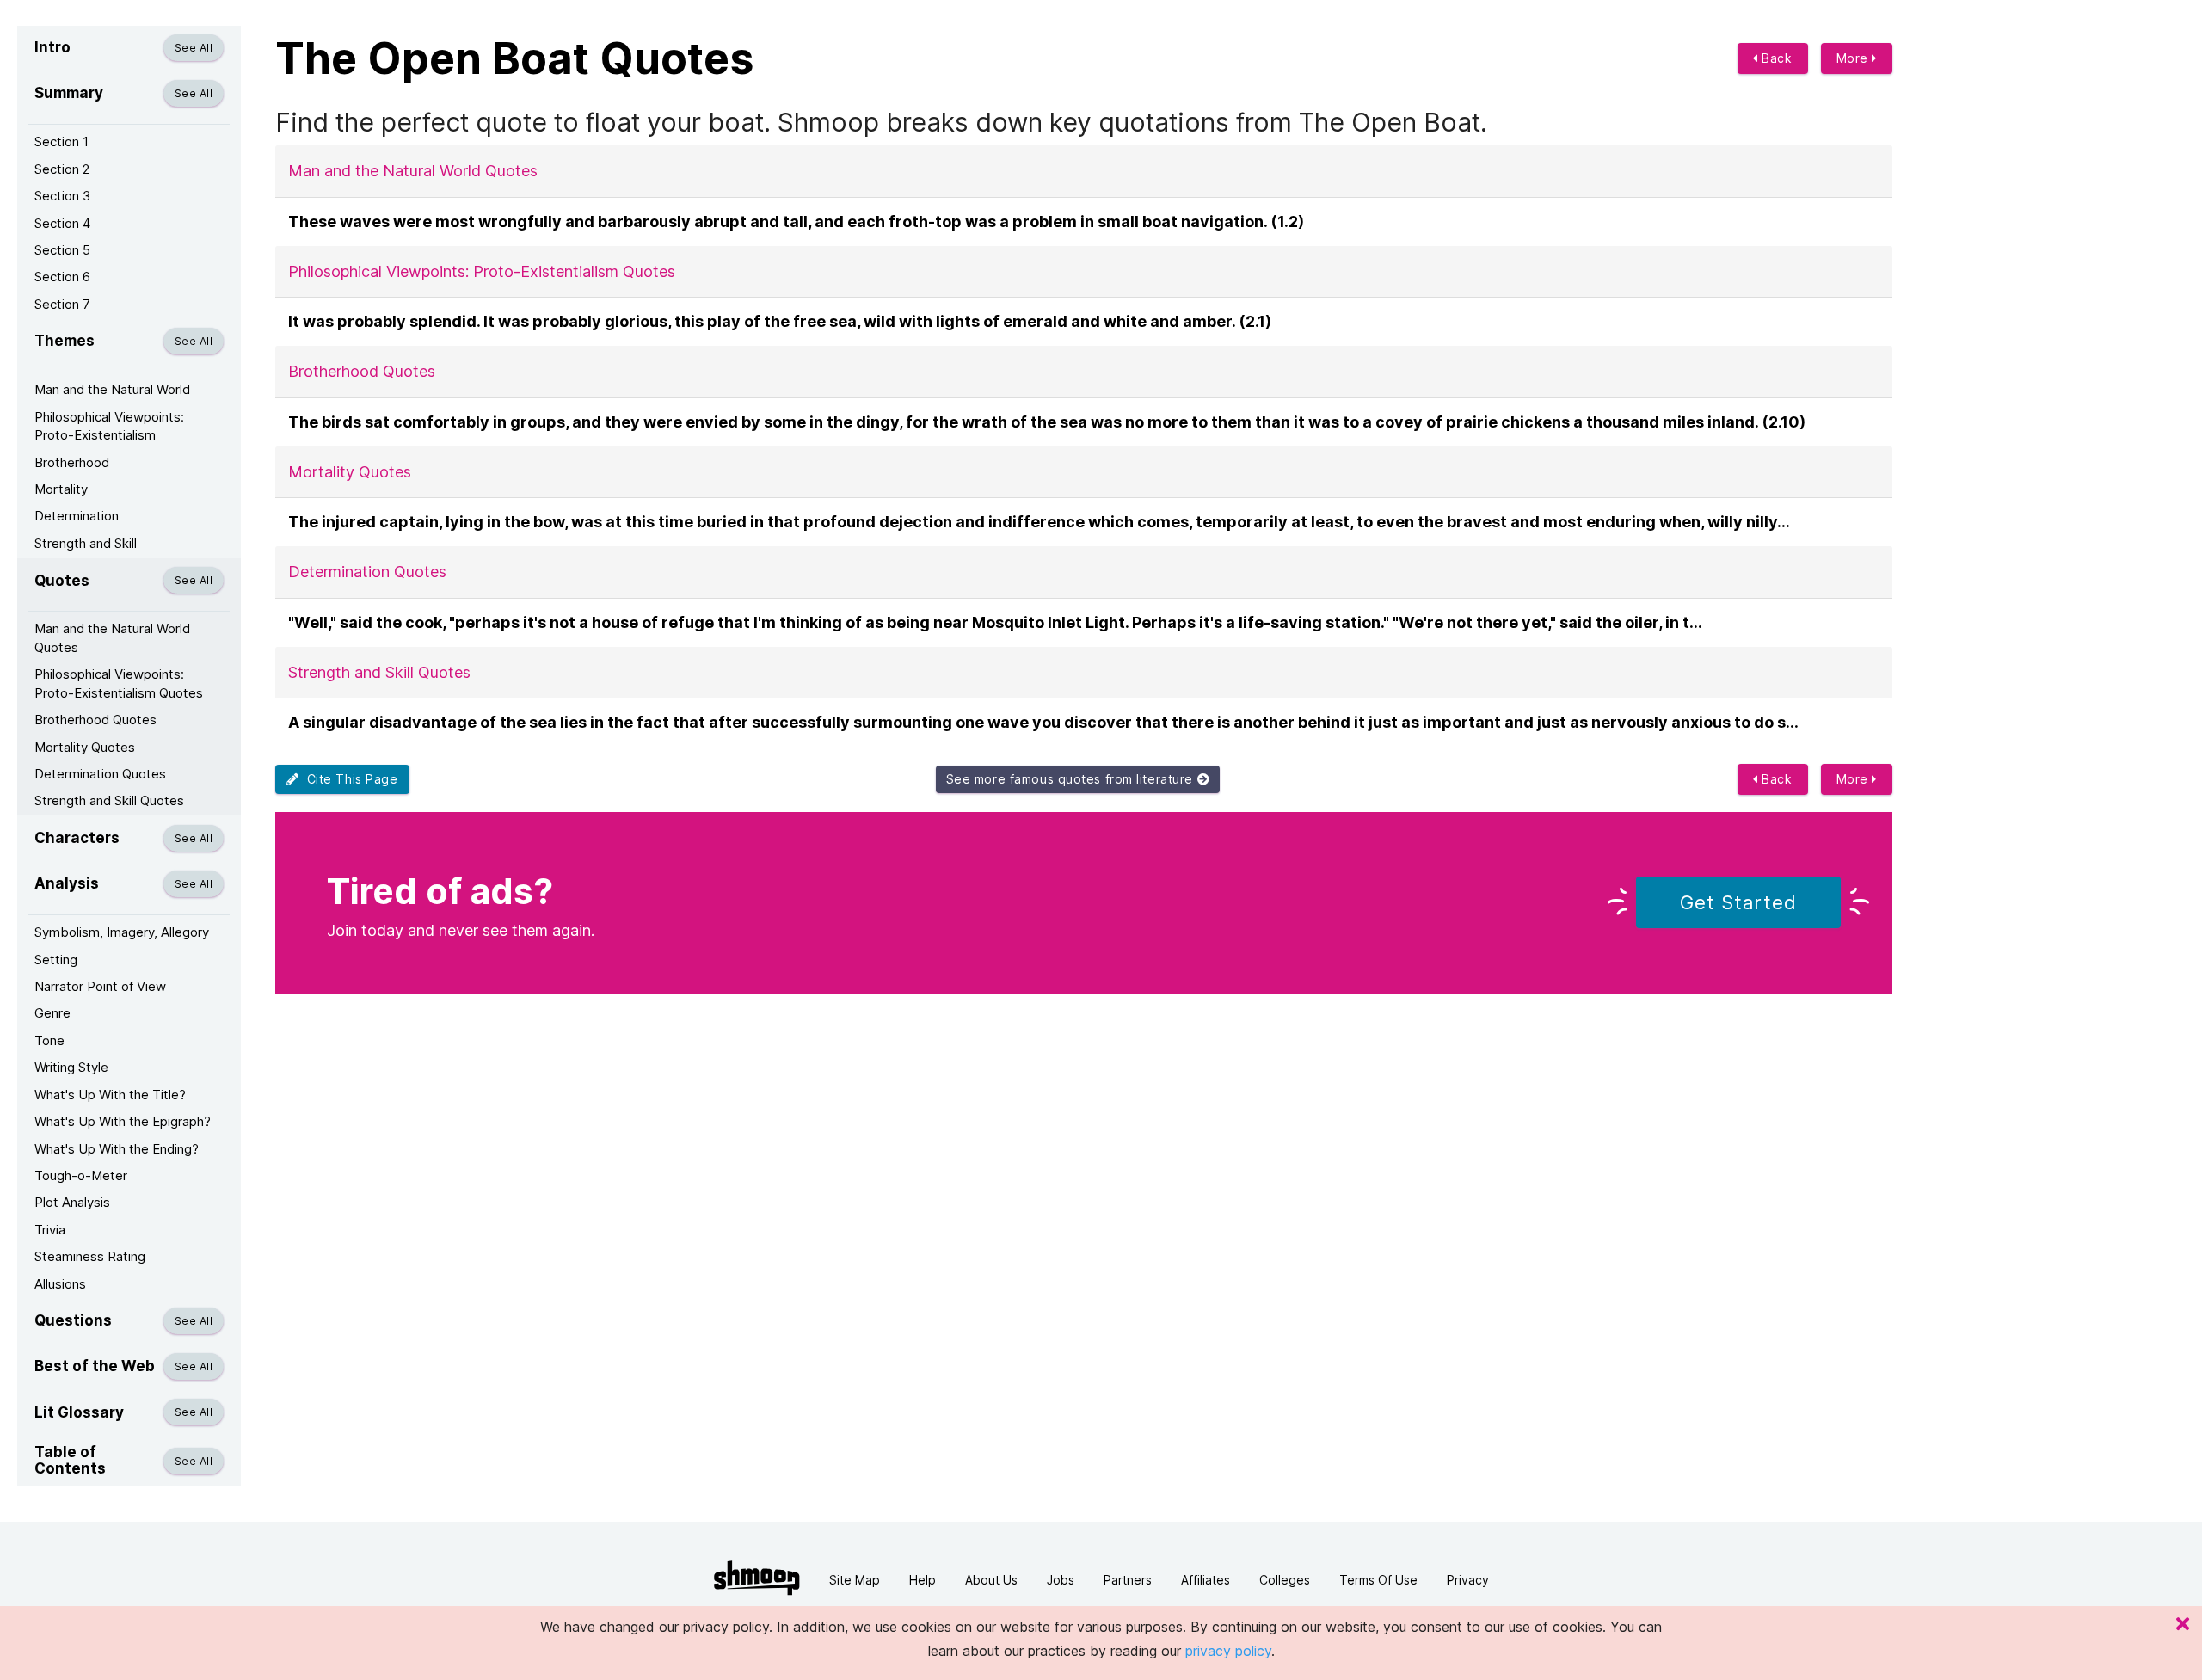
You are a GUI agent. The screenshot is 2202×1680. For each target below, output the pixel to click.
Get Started (1738, 902)
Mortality (61, 489)
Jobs (1061, 1580)
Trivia (50, 1230)
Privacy (1468, 1580)
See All (194, 48)
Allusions (60, 1284)
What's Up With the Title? (110, 1095)
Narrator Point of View (100, 986)
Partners (1128, 1580)
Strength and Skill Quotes (109, 800)
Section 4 (62, 223)
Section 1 (62, 142)
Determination (77, 516)
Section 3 (62, 196)
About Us (991, 1580)
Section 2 (62, 169)
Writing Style (71, 1067)
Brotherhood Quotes (95, 720)
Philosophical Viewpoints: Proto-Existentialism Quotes (119, 683)
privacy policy (1228, 1651)
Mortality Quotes (85, 747)
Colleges (1285, 1580)
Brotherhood (72, 462)
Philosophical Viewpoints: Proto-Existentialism (109, 426)
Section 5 (62, 250)
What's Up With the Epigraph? (123, 1121)
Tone (49, 1040)
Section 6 (62, 277)
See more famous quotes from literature (1072, 779)
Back (1775, 58)
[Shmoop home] (757, 1578)
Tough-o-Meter (81, 1175)
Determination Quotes (100, 774)
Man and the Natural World (112, 389)
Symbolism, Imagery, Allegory (122, 932)
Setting (56, 960)
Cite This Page (349, 779)
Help (923, 1580)
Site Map (855, 1580)
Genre (52, 1013)
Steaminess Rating (90, 1256)
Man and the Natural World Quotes (112, 637)
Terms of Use (1378, 1580)
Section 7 (62, 304)
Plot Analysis (72, 1202)
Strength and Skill (86, 543)
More (1854, 58)
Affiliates (1206, 1580)
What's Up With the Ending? (117, 1149)
